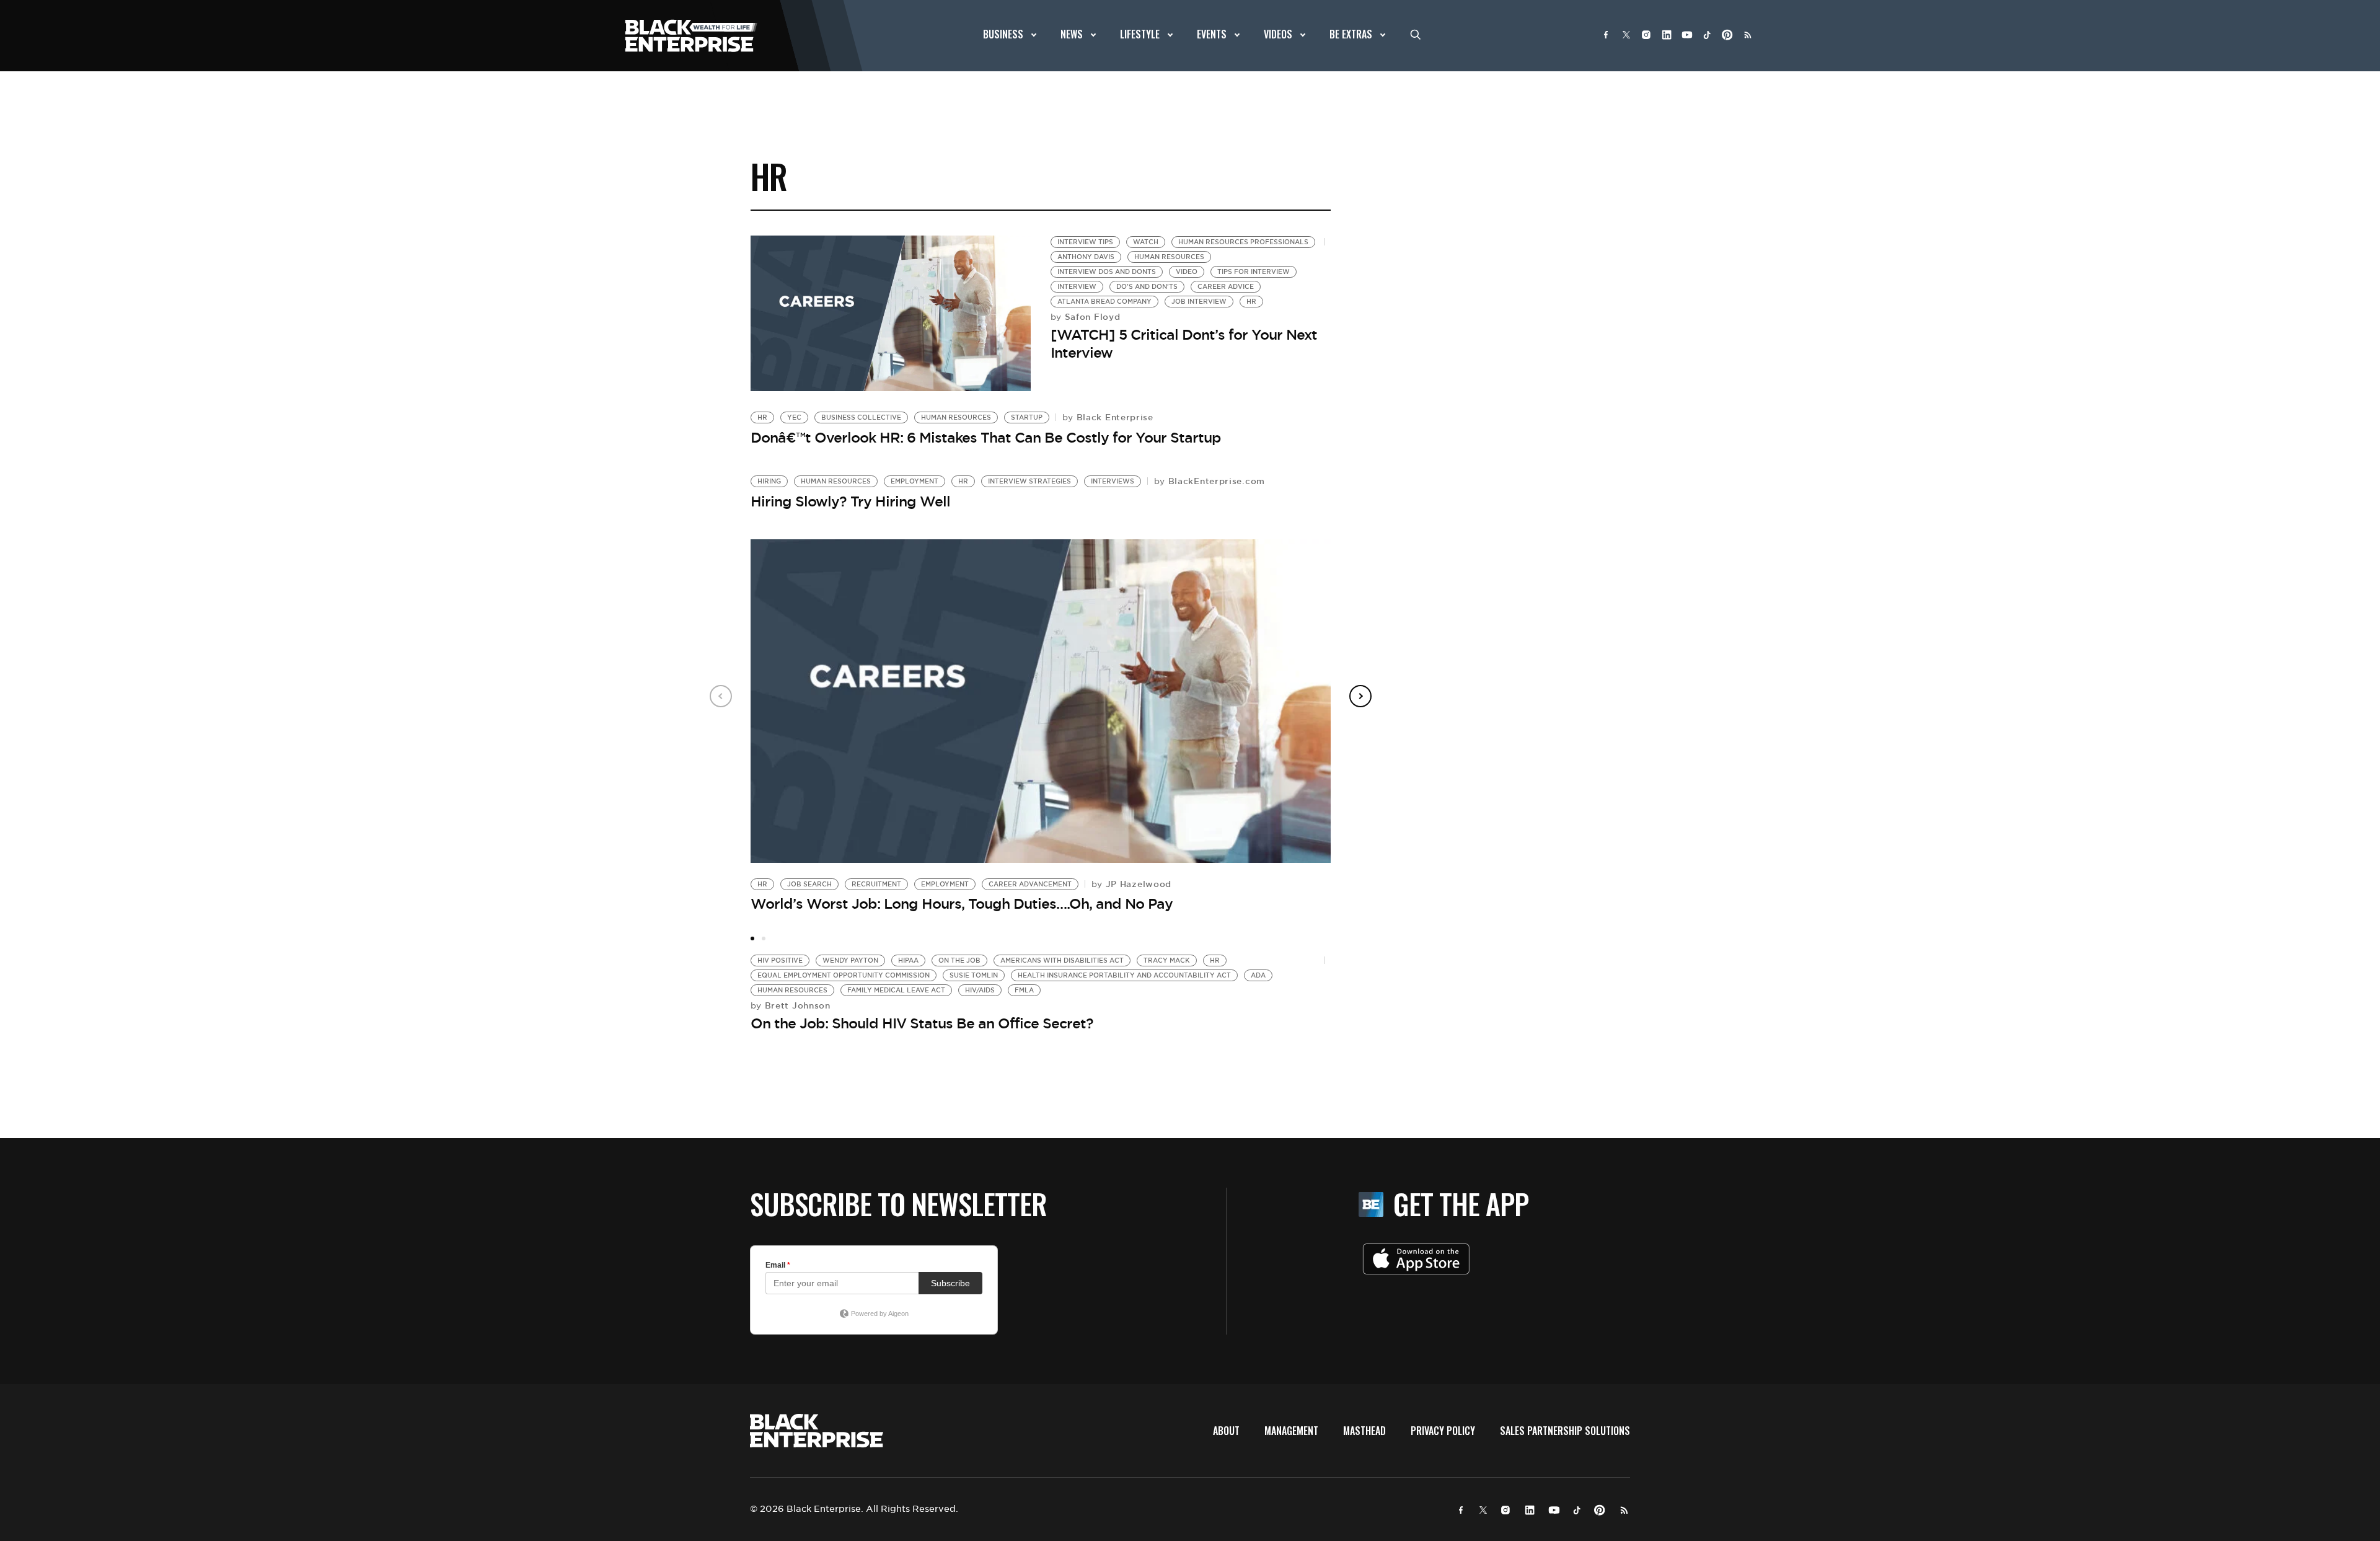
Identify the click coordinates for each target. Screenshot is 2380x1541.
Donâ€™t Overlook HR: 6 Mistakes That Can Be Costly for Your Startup (986, 438)
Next (1360, 696)
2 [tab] (764, 938)
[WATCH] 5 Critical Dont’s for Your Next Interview (1184, 344)
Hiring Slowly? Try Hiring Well (850, 501)
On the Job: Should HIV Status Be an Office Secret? (922, 1023)
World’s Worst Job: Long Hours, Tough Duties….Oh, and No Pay (962, 904)
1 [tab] (752, 938)
